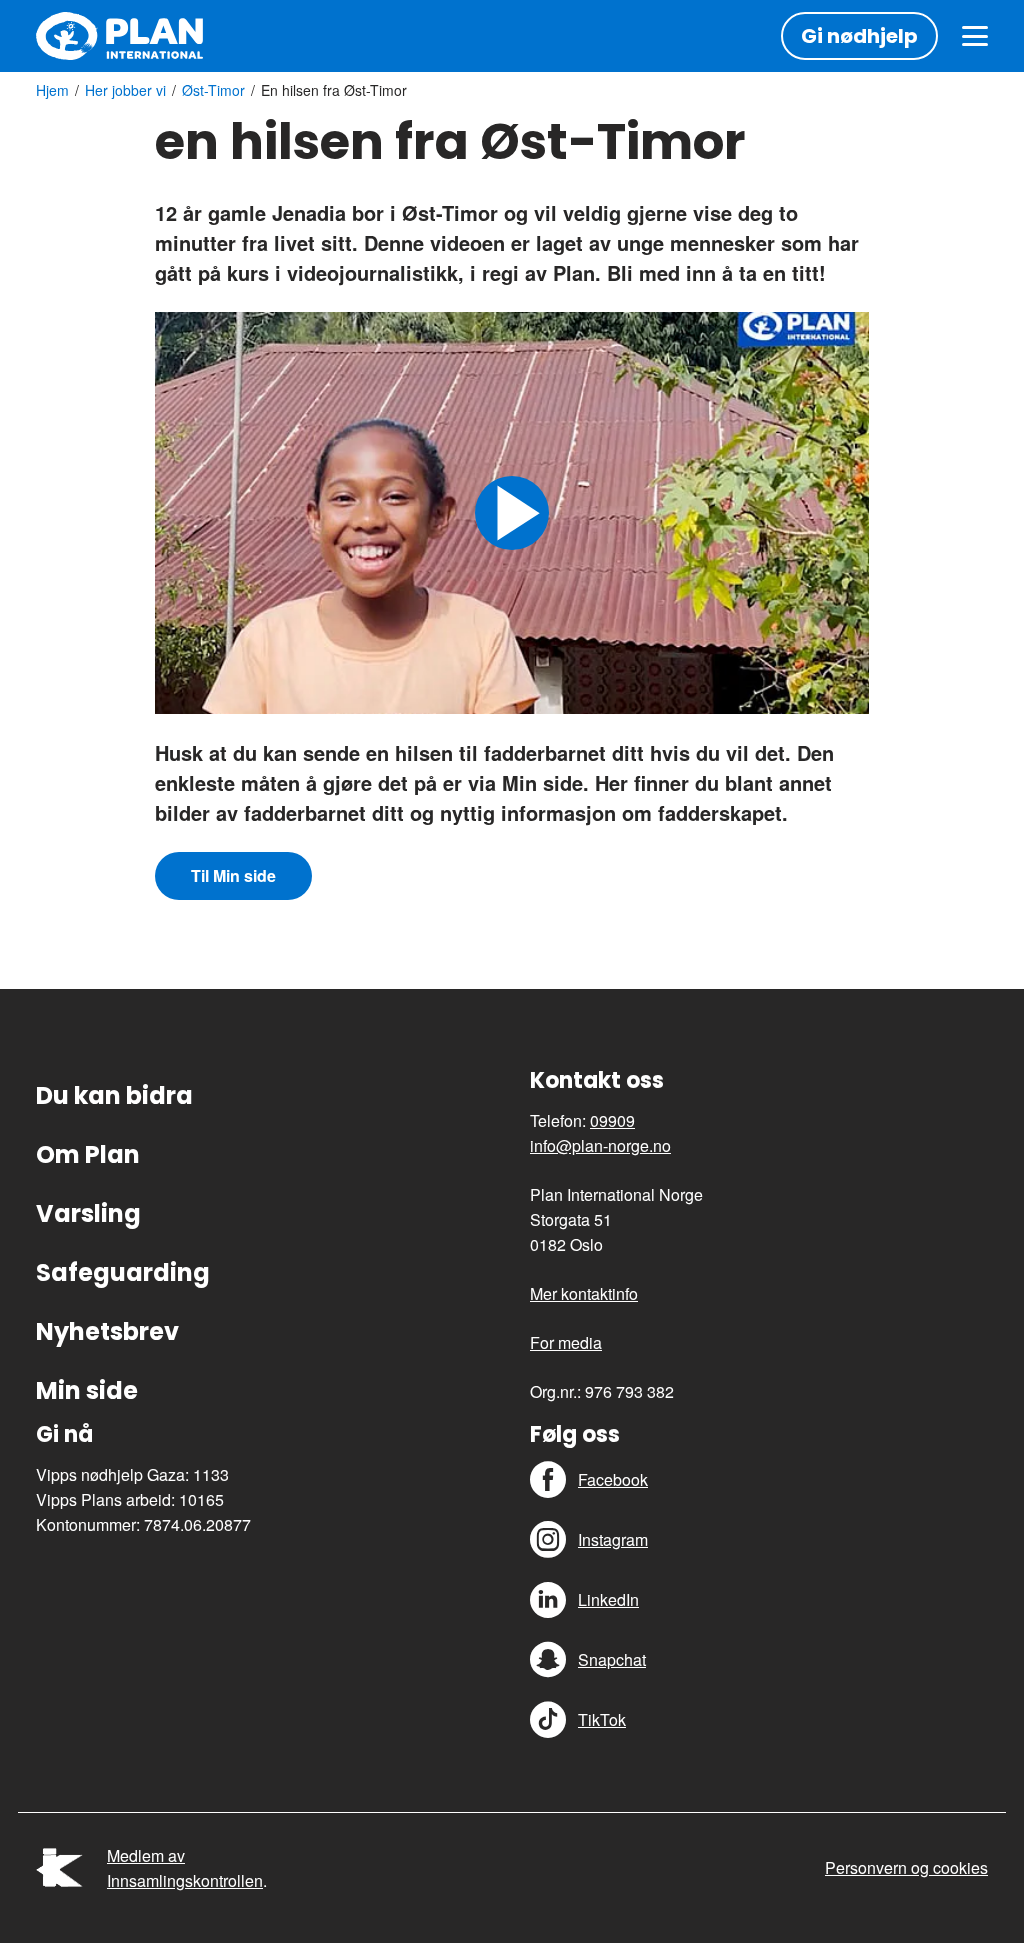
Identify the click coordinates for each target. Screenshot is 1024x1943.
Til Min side (233, 875)
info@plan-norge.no (600, 1145)
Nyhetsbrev (107, 1331)
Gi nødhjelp (859, 36)
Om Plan (88, 1154)
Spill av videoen (512, 513)
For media (566, 1342)
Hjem (52, 90)
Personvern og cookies (906, 1867)
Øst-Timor (213, 90)
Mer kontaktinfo (584, 1293)
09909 (612, 1120)
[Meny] (975, 36)
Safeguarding (123, 1272)
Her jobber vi (125, 90)
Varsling (88, 1213)
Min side (87, 1390)
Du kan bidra (114, 1095)
